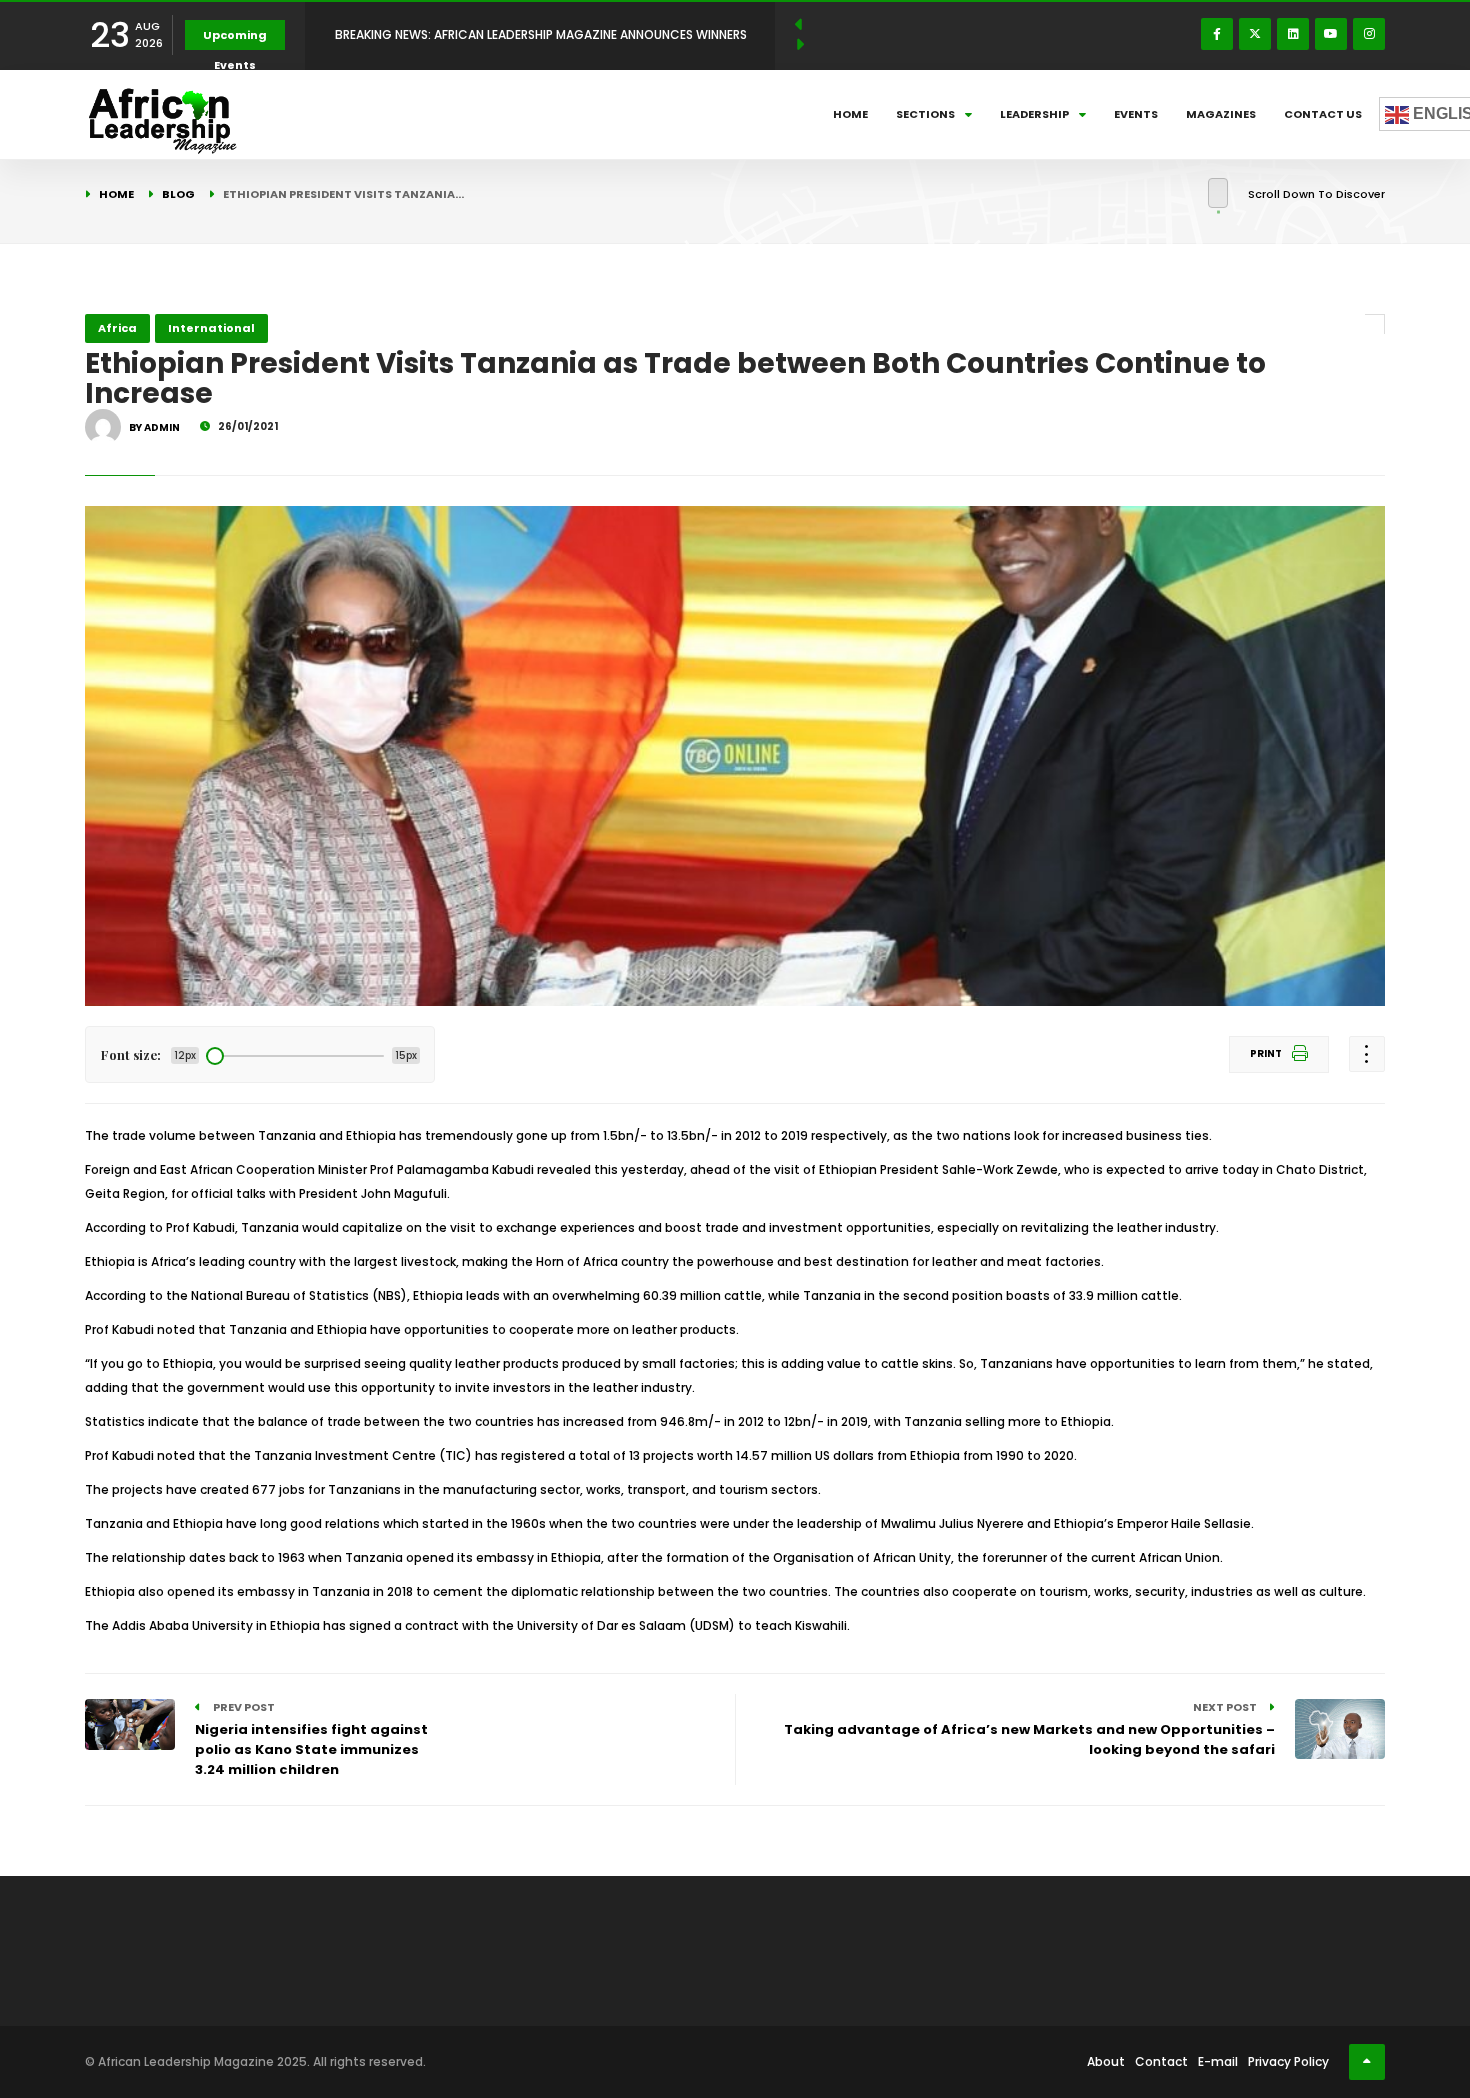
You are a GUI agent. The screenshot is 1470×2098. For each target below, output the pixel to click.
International (211, 328)
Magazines (1221, 114)
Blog (178, 194)
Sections (925, 114)
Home (850, 114)
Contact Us (1323, 114)
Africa (117, 328)
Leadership (1034, 114)
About (1106, 2061)
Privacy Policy (1288, 2061)
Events (1136, 114)
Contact (1161, 2061)
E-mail (1218, 2061)
